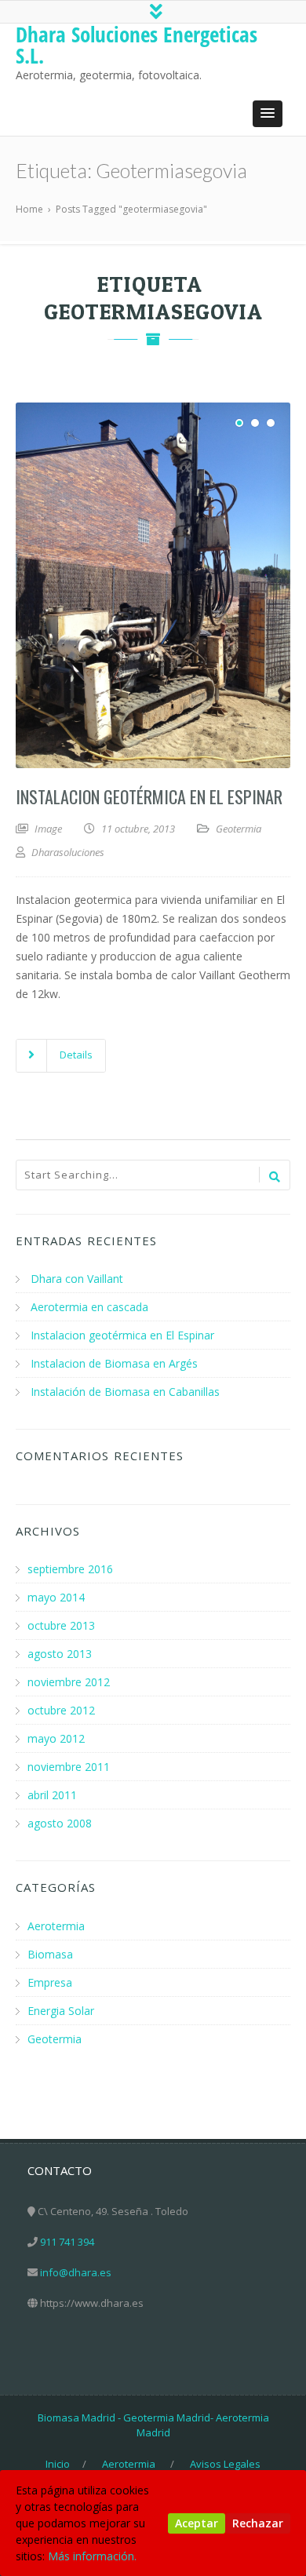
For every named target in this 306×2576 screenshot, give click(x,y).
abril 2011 (52, 1795)
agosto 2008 (60, 1823)
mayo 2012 (56, 1738)
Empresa (50, 1982)
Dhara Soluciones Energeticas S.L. (137, 45)
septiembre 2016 (70, 1569)
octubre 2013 (61, 1625)
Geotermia (239, 829)
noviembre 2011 (69, 1767)
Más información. (92, 2556)
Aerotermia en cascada (89, 1307)
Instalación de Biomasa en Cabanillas (125, 1392)
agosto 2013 (60, 1654)
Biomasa (50, 1954)
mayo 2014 (56, 1597)
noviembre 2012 (69, 1682)
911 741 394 (67, 2242)
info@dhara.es (76, 2272)
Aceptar (197, 2523)
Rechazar (258, 2523)
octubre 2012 (61, 1710)
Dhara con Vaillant (77, 1279)
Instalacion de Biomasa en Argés (114, 1363)
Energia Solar (61, 2011)
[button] (268, 114)
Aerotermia (56, 1926)
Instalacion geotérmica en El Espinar (149, 796)
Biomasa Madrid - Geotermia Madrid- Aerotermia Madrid (153, 2425)
